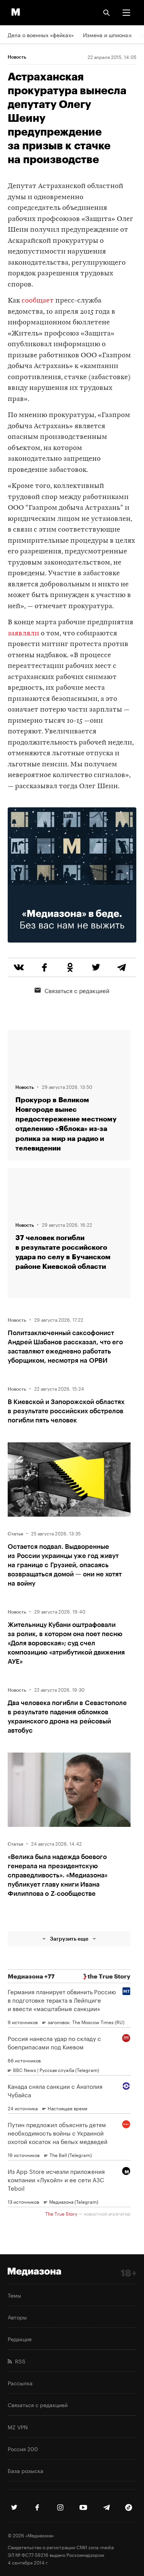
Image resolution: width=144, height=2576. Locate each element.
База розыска (26, 2470)
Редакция (20, 2339)
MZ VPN (18, 2427)
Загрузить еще (69, 1939)
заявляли (23, 634)
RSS (19, 2361)
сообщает (38, 301)
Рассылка (20, 2383)
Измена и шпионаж (108, 34)
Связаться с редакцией (77, 990)
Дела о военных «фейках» (41, 34)
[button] (126, 13)
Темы (14, 2295)
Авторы (17, 2317)
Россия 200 (23, 2448)
